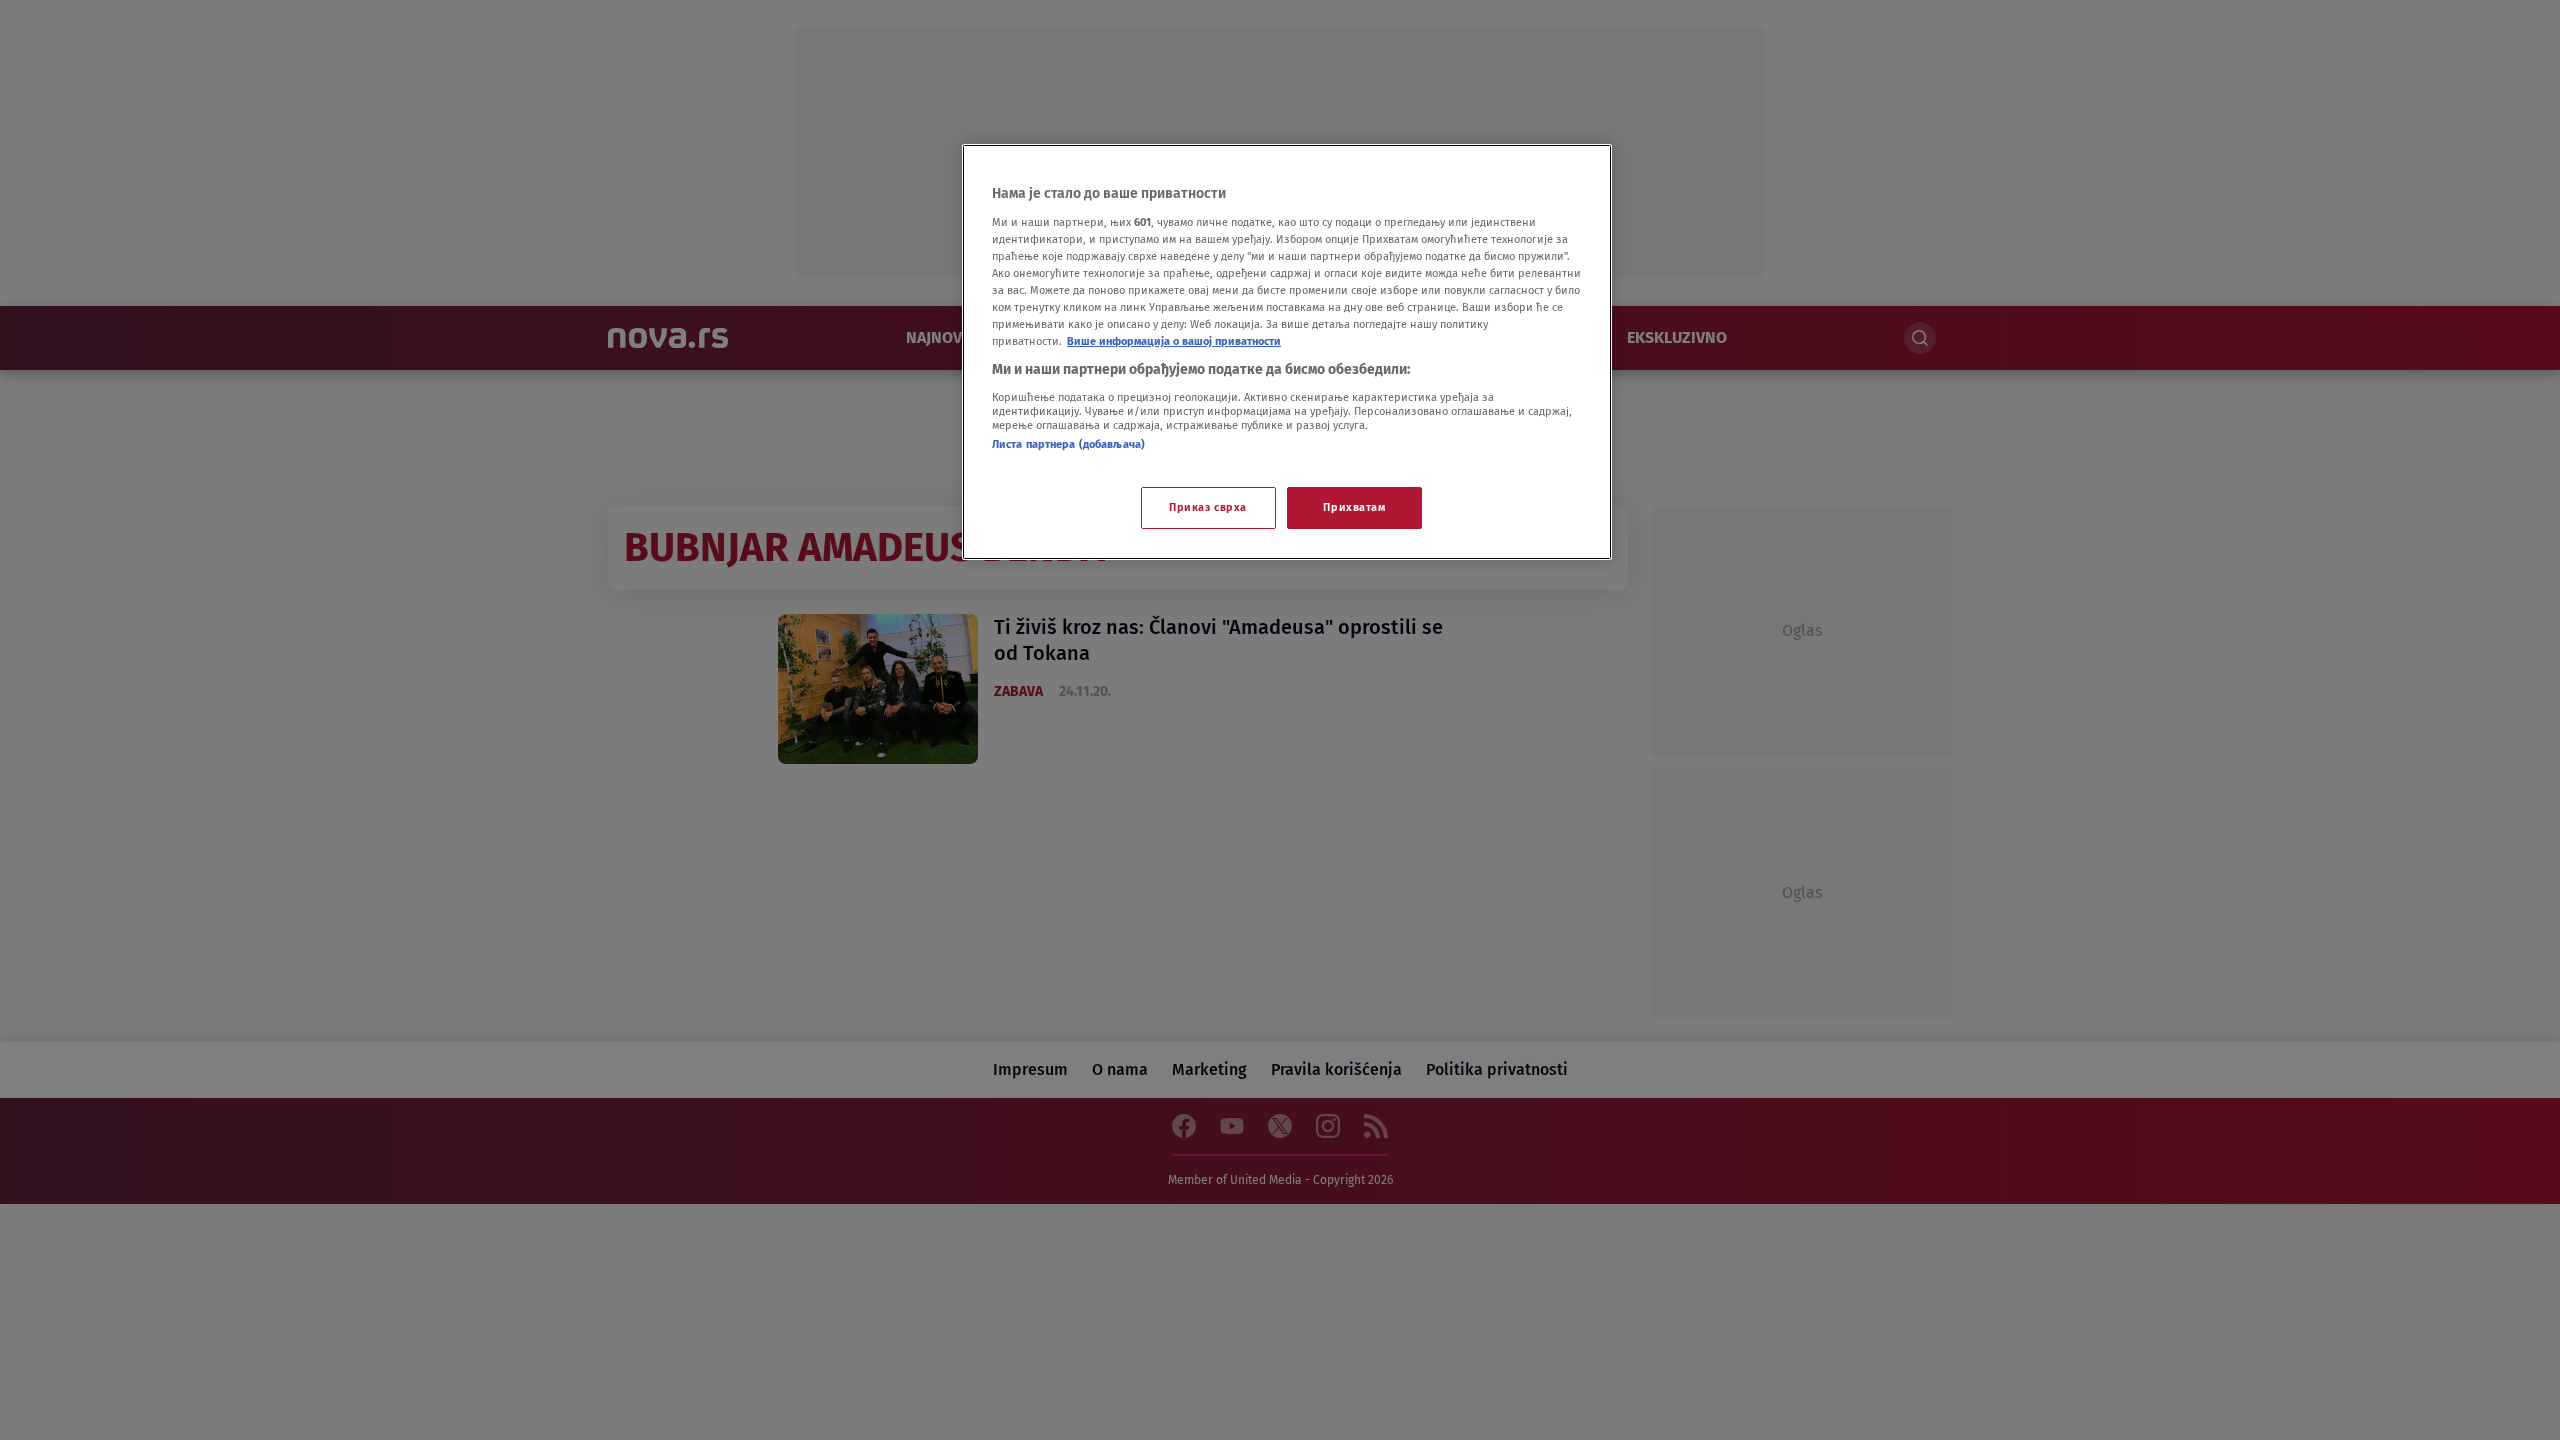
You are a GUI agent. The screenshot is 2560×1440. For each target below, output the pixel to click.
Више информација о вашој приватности (1174, 341)
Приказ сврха (1208, 507)
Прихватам (1354, 507)
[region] (1287, 352)
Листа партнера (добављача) (1068, 444)
